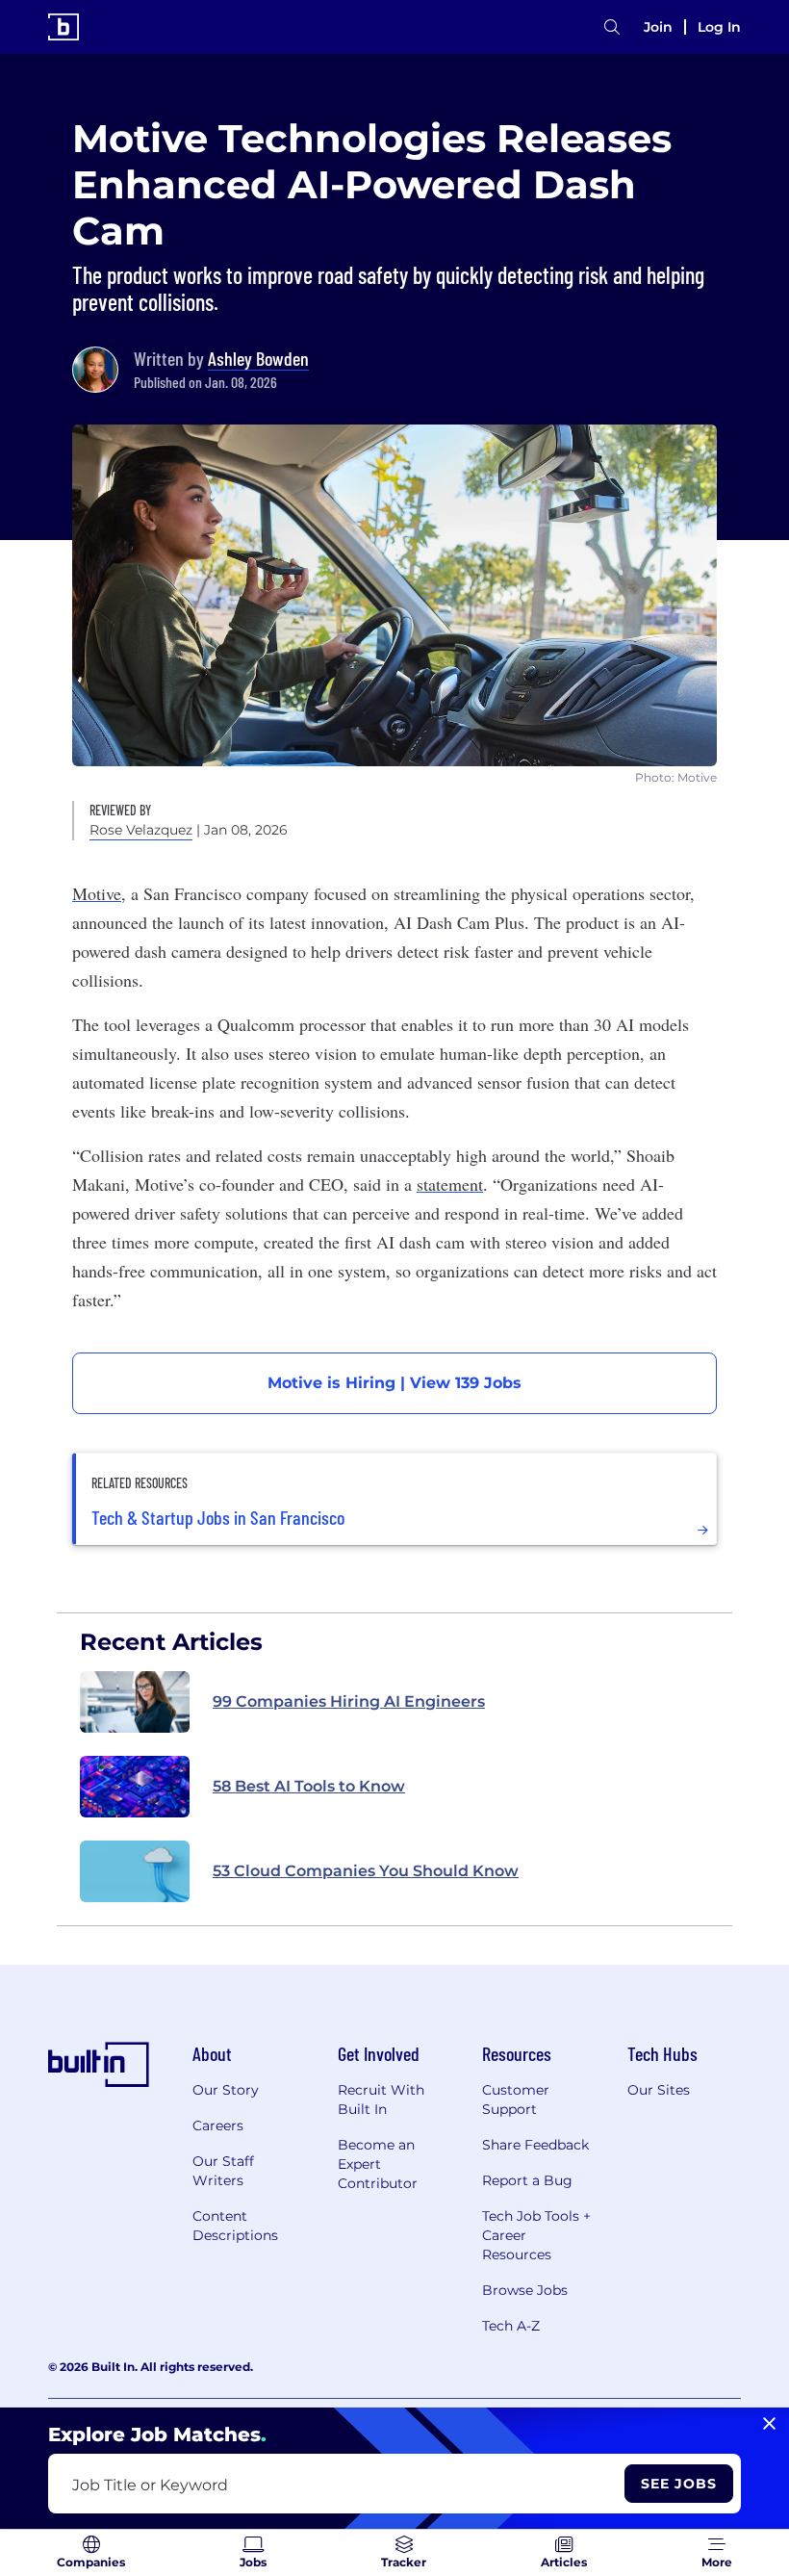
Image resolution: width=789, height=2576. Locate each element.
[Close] (769, 2424)
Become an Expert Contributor (378, 2164)
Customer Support (516, 2099)
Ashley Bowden (258, 358)
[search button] (612, 27)
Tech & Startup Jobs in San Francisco (218, 1517)
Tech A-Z (511, 2326)
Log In (719, 27)
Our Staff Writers (223, 2171)
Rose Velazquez (141, 830)
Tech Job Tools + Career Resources (536, 2235)
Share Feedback (535, 2145)
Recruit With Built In (381, 2099)
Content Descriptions (235, 2226)
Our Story (226, 2090)
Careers (218, 2125)
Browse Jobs (525, 2290)
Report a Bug (527, 2180)
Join (658, 27)
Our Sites (659, 2090)
